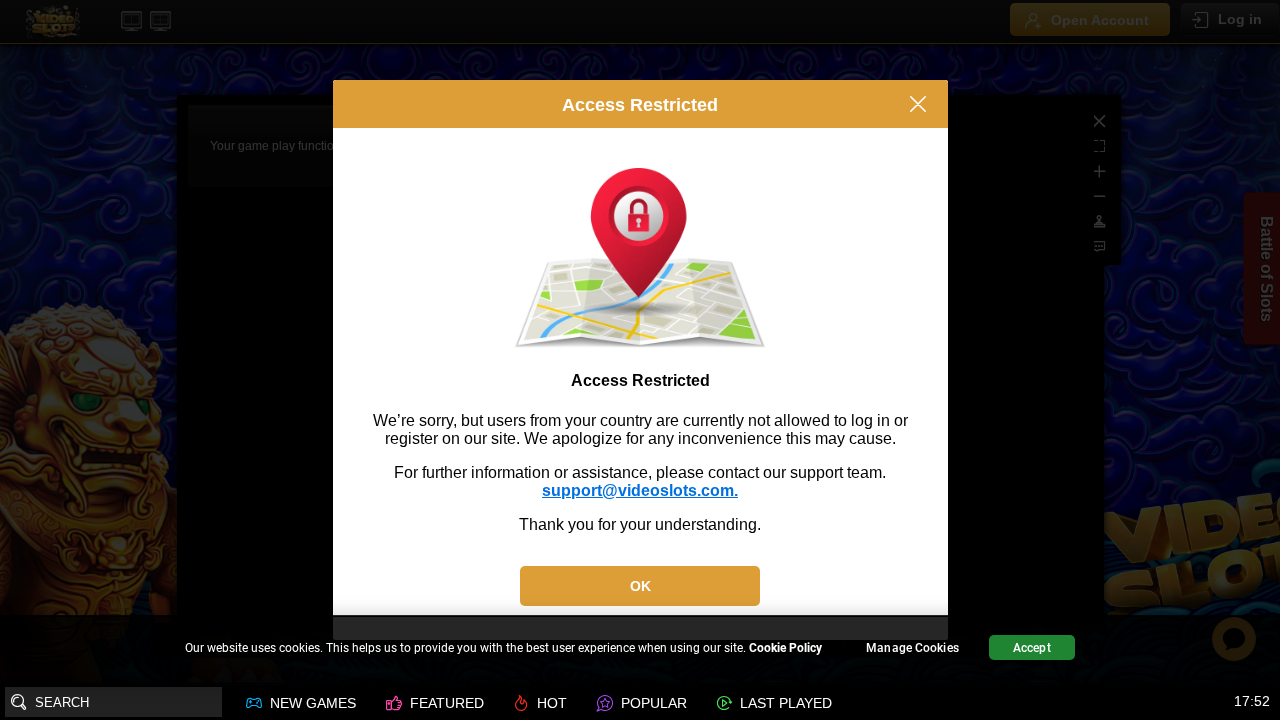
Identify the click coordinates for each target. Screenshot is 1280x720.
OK (640, 586)
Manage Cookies (912, 648)
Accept (1032, 648)
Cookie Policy (785, 648)
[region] (640, 650)
